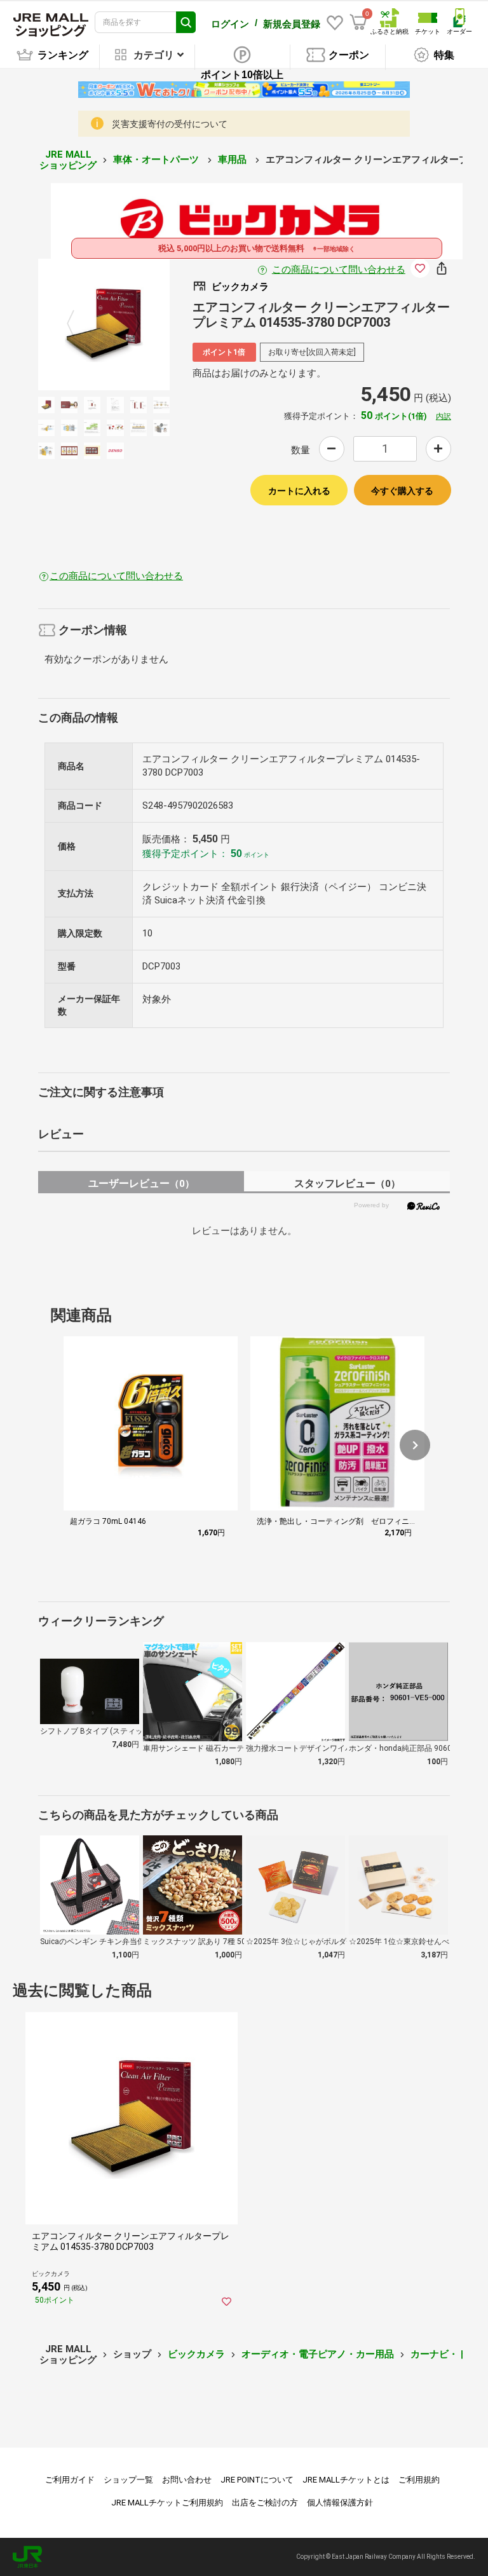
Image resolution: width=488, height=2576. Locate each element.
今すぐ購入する (402, 491)
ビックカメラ (196, 2354)
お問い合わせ (187, 2480)
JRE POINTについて (257, 2480)
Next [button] (129, 324)
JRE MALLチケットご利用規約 (167, 2503)
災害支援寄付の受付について (170, 124)
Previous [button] (78, 324)
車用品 (234, 160)
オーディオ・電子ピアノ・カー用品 (318, 2354)
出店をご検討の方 (265, 2503)
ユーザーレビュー (141, 1183)
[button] (415, 1445)
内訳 (444, 416)
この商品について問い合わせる (339, 270)
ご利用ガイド (70, 2480)
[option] (104, 325)
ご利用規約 (419, 2480)
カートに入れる (299, 491)
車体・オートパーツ (157, 160)
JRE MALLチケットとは (346, 2480)
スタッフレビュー (347, 1183)
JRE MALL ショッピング (68, 160)
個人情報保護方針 (340, 2503)
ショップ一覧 (128, 2480)
